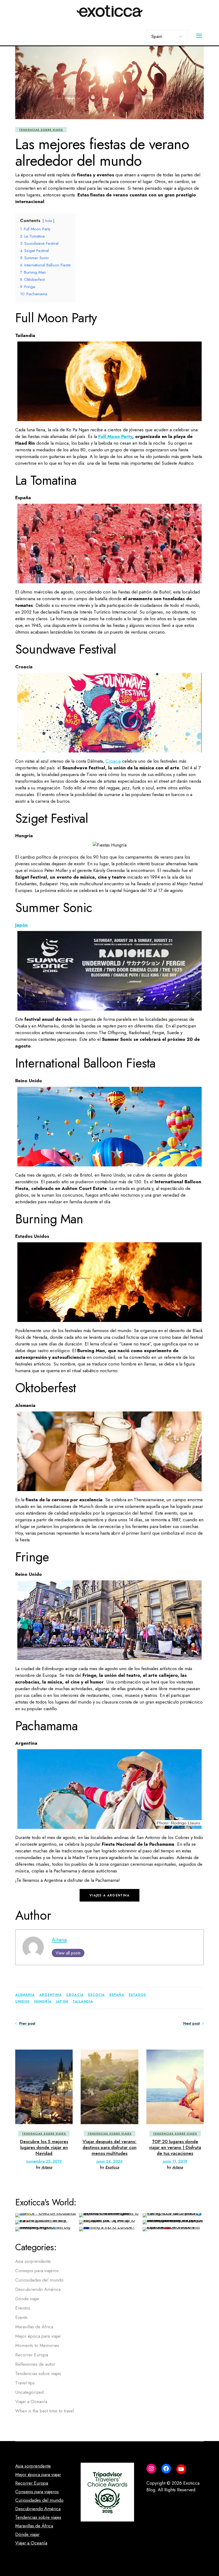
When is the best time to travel (45, 2411)
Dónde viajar (27, 2299)
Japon (62, 2001)
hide (48, 221)
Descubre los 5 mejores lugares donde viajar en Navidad (44, 2148)
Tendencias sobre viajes (41, 130)
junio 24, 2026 (109, 2161)
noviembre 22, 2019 (44, 2161)
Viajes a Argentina (109, 1895)
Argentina (50, 1995)
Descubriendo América (38, 2289)
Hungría (43, 2001)
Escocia (96, 1995)
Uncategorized (29, 2392)
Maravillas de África (34, 2327)
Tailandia (83, 2001)
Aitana (59, 1940)
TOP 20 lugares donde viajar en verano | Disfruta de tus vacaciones (175, 2148)
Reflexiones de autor (35, 2364)
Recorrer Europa (32, 2355)
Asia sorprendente (33, 2261)
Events (21, 2317)
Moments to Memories (37, 2345)
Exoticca (112, 2167)
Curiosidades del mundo (39, 2280)
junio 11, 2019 (175, 2161)
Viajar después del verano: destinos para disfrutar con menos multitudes (109, 2148)
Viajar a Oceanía (31, 2402)
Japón (21, 925)
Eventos (23, 2308)
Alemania (25, 1995)
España (117, 1995)
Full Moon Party (115, 436)
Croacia (113, 761)
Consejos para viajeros (37, 2271)
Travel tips (25, 2383)
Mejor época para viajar (38, 2336)
